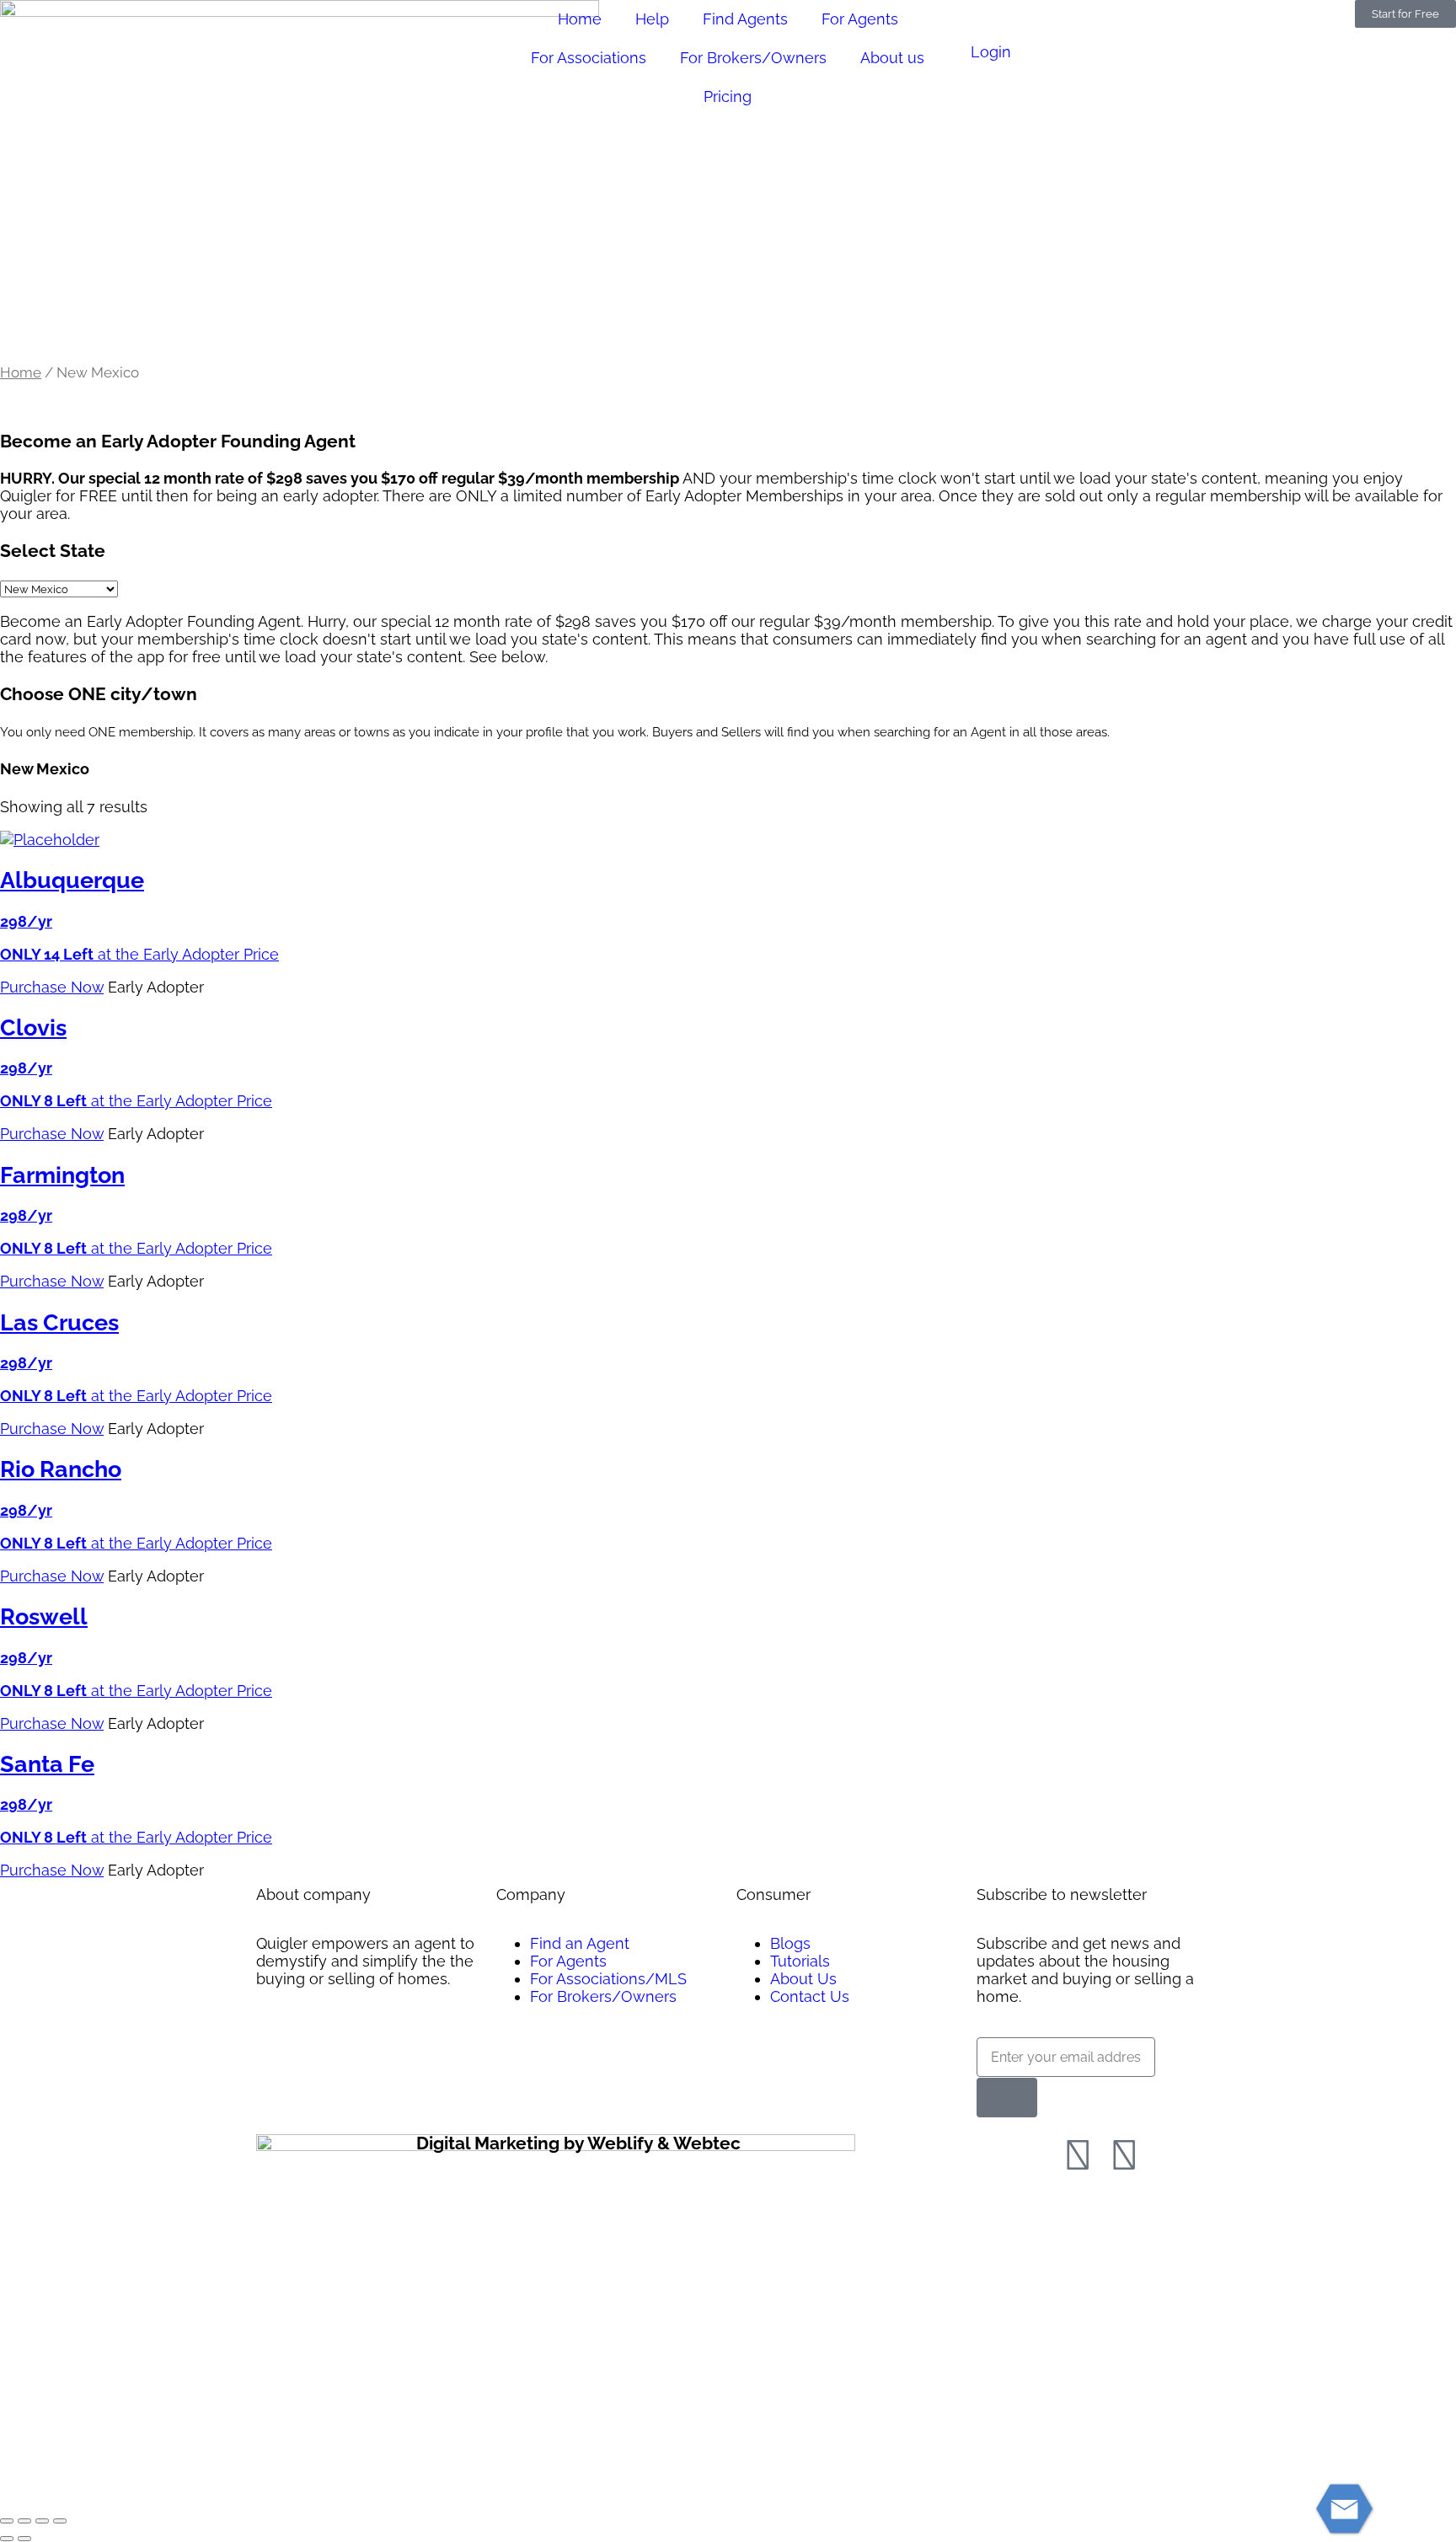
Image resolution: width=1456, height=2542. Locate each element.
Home (580, 19)
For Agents (860, 19)
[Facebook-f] (1078, 2155)
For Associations (589, 58)
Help (652, 19)
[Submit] (1007, 2098)
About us (892, 58)
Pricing (728, 96)
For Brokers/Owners (753, 58)
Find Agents (745, 19)
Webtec (707, 2143)
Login (991, 52)
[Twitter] (1124, 2155)
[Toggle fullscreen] (24, 2521)
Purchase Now (52, 987)
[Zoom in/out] (7, 2521)
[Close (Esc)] (60, 2521)
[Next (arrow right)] (24, 2539)
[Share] (42, 2521)
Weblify (620, 2143)
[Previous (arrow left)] (7, 2539)
